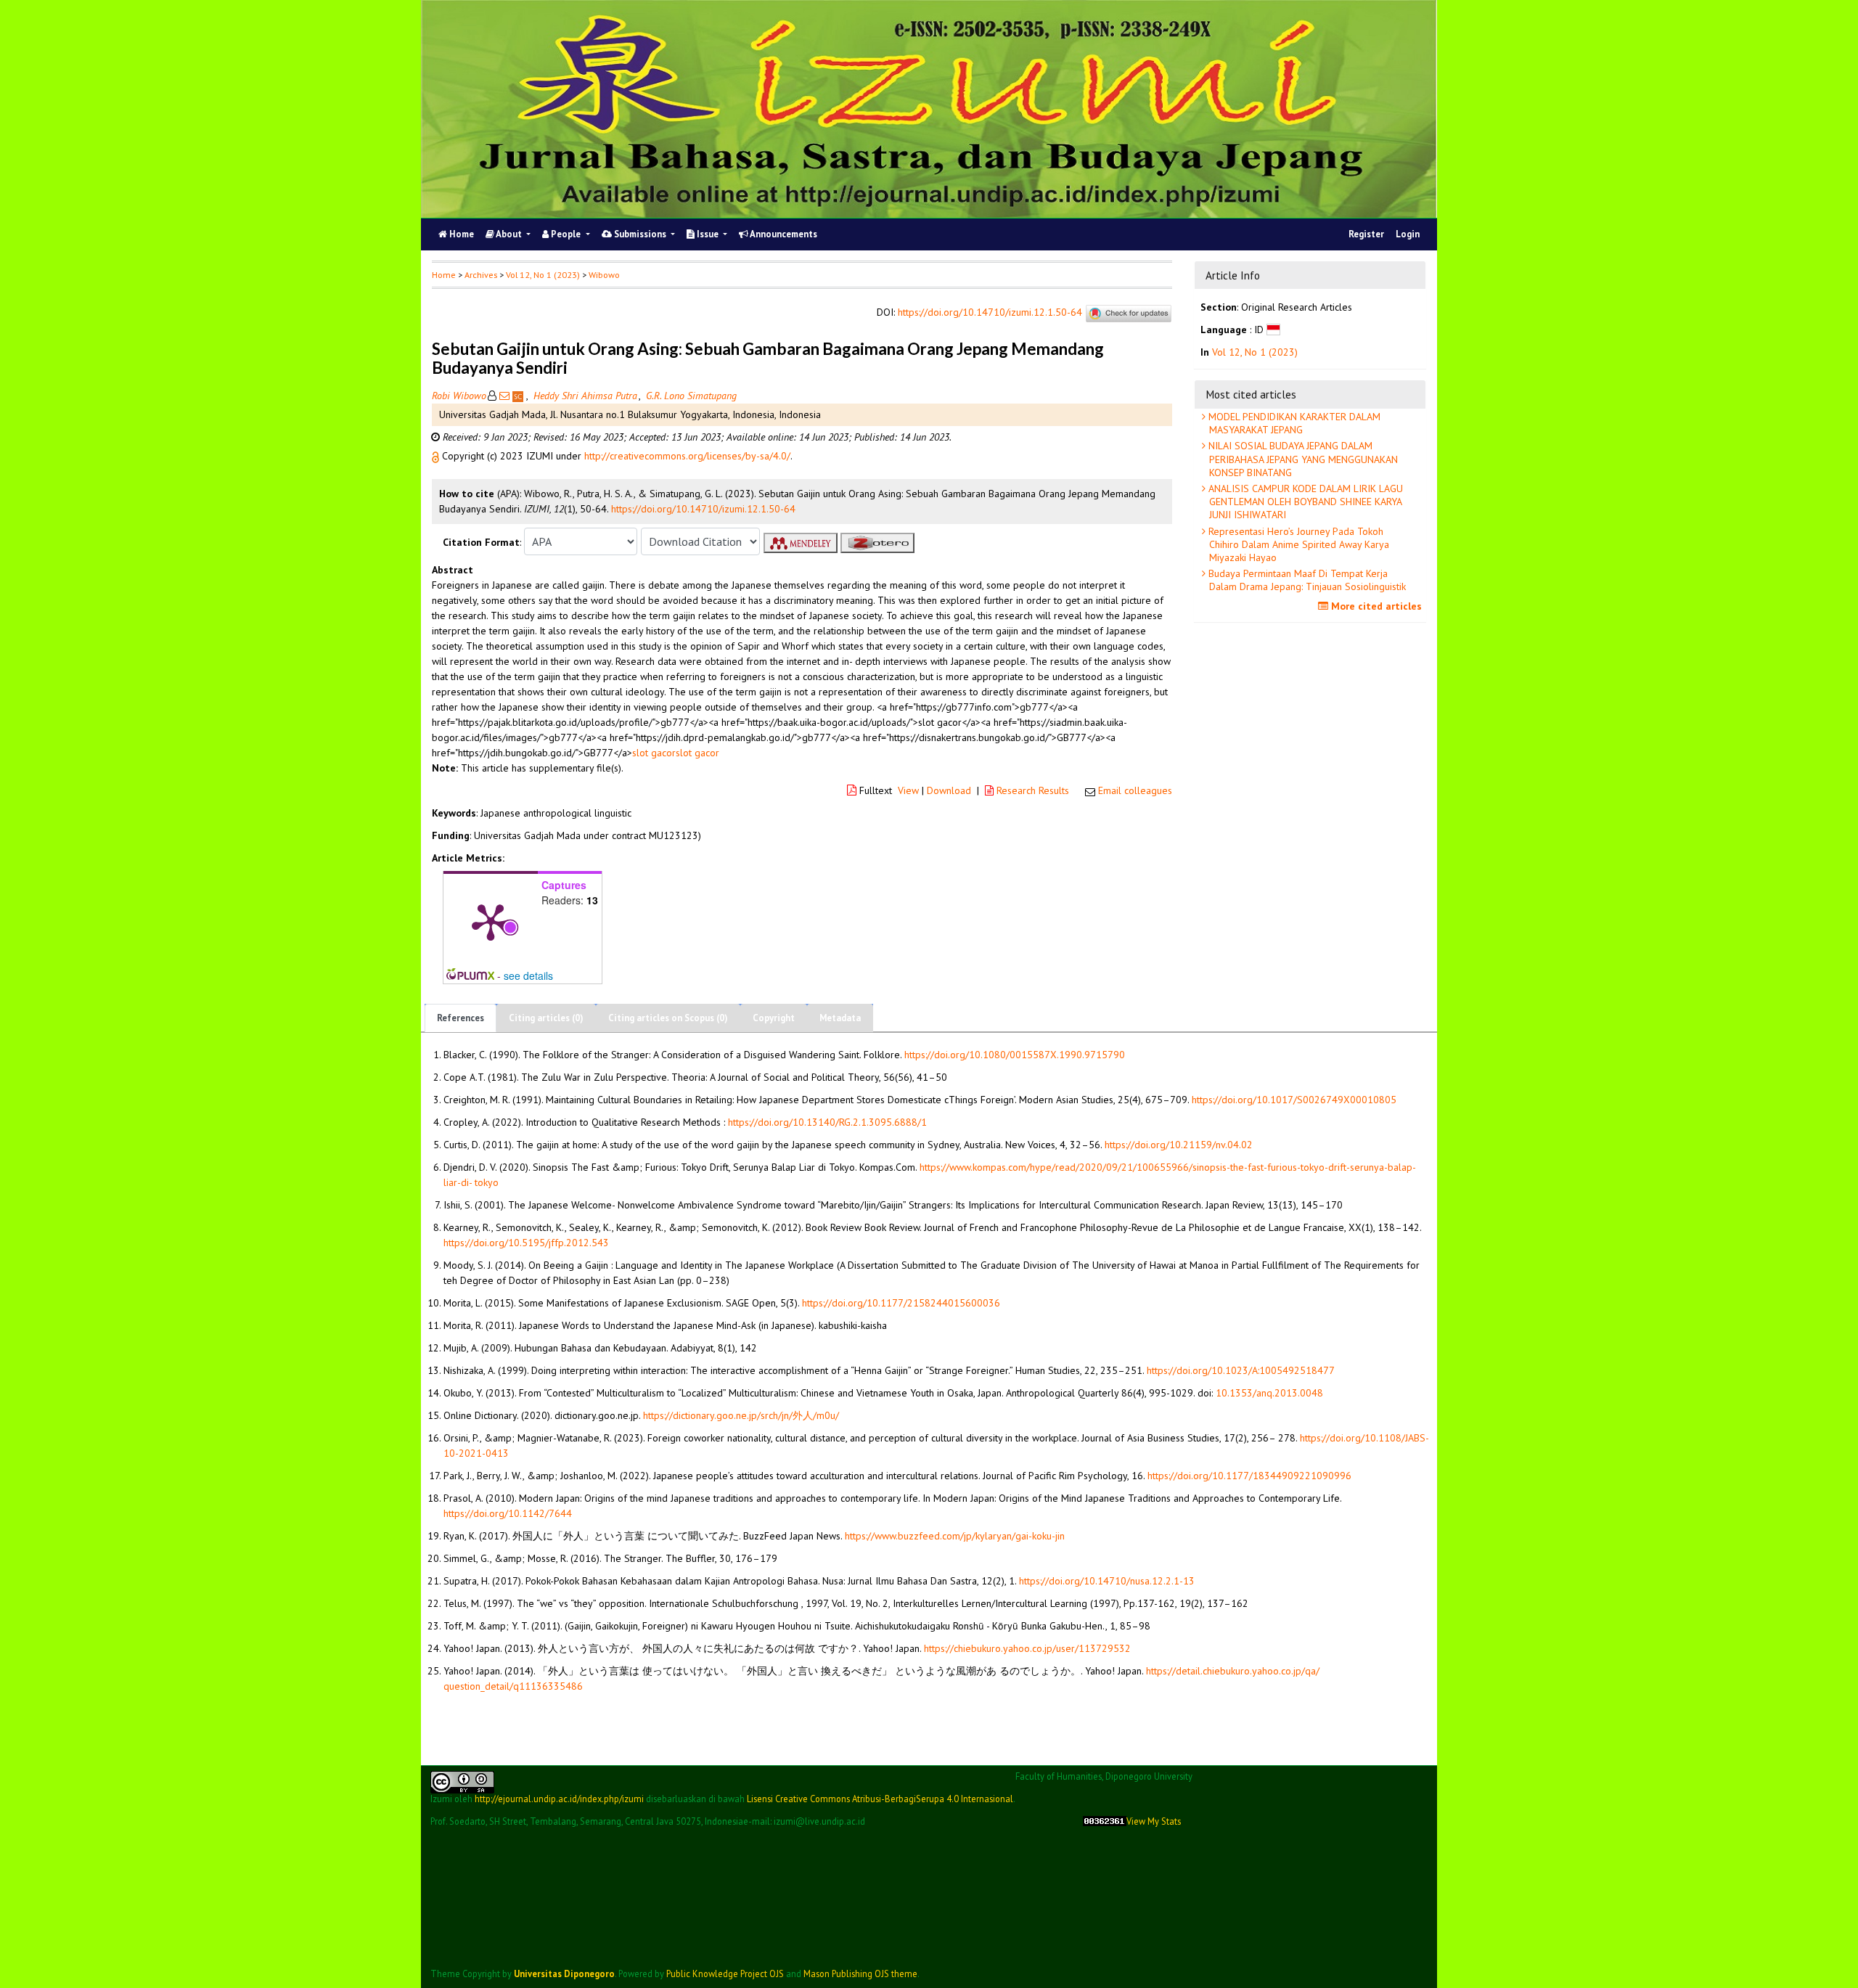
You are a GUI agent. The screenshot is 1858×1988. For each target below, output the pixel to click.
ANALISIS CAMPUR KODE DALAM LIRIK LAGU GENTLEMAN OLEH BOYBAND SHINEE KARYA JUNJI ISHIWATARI (1304, 502)
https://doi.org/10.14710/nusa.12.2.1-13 (1107, 1581)
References (461, 1018)
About (509, 234)
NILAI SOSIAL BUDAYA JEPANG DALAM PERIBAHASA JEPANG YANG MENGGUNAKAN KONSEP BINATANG (1302, 459)
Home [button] (444, 275)
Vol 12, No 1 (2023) (543, 275)
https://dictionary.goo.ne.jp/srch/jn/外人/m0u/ (741, 1415)
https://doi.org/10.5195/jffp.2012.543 (526, 1243)
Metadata (840, 1018)
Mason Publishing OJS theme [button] (860, 1973)
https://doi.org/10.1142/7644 (508, 1513)
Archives (481, 275)
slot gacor (654, 753)
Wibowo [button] (604, 275)
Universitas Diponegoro (564, 1973)
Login (1408, 234)
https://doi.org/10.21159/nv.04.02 (1179, 1145)
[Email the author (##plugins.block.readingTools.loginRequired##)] (504, 396)
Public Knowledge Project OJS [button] (725, 1973)
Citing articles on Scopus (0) (668, 1018)
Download (949, 790)
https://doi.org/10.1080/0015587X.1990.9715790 (1015, 1055)
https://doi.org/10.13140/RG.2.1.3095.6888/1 (827, 1122)
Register (1366, 234)
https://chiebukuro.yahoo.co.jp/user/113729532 (1027, 1648)
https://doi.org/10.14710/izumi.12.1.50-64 (990, 313)
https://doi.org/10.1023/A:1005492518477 (1241, 1370)
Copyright (774, 1018)
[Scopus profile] (519, 396)
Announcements (783, 234)
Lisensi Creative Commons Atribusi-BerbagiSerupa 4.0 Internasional (880, 1799)
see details (528, 975)
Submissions (640, 234)
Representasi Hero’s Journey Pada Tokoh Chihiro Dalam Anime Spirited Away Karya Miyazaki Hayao (1297, 544)
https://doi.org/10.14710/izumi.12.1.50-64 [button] (703, 509)
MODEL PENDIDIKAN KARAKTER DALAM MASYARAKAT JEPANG (1293, 423)
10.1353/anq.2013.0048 (1269, 1393)
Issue (708, 234)
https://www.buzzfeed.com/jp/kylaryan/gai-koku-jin (955, 1536)
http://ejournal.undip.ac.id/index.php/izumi (559, 1799)
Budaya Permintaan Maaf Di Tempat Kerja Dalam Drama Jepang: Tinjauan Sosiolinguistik (1306, 580)
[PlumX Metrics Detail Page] (491, 921)
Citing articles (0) (546, 1018)
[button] (437, 456)
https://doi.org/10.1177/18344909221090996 (1249, 1476)
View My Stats (1154, 1821)
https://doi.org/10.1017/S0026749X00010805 (1294, 1100)
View (908, 790)
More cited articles (1375, 606)
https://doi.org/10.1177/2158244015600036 (901, 1303)
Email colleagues (1135, 790)
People (566, 234)
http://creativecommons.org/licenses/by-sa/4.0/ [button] (687, 456)
